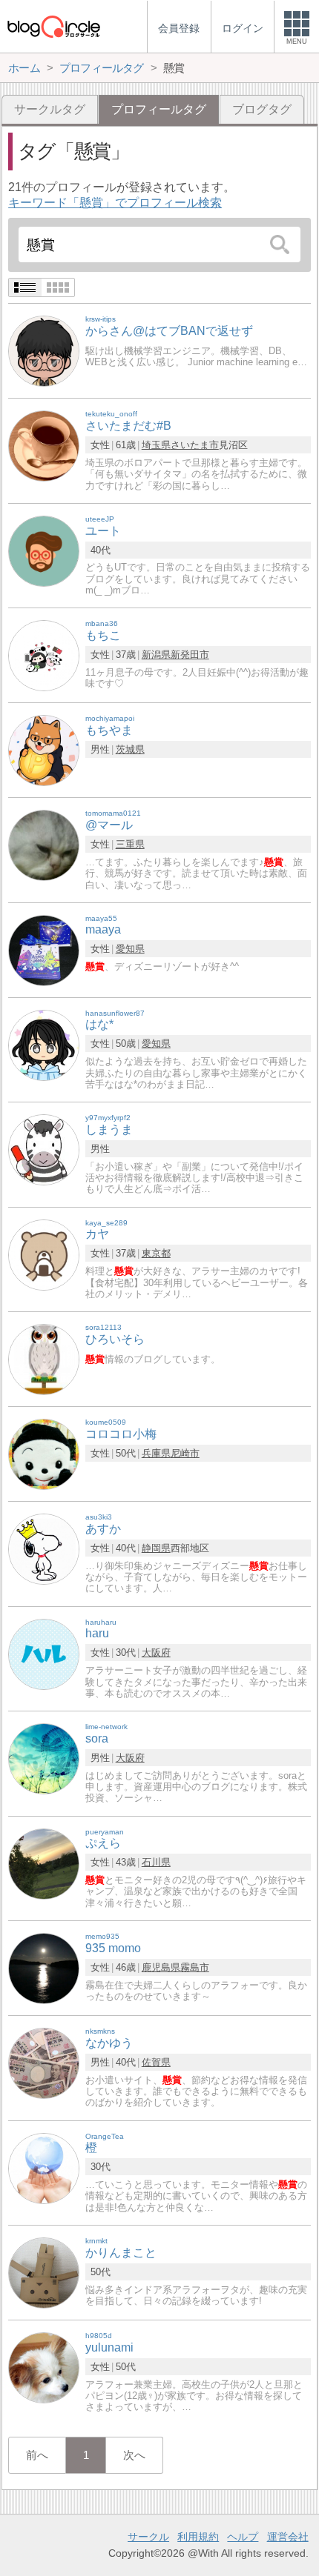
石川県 (156, 1862)
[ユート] (44, 550)
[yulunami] (44, 2367)
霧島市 (195, 1967)
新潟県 (156, 655)
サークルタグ (50, 109)
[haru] (44, 1653)
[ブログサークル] (53, 26)
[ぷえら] (44, 1863)
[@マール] (44, 845)
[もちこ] (44, 655)
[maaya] (44, 949)
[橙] (44, 2167)
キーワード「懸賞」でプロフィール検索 (115, 203)
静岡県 (156, 1548)
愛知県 (130, 949)
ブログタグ (262, 109)
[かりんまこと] (44, 2272)
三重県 (130, 844)
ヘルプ (243, 2537)
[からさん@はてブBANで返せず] (44, 351)
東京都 (156, 1253)
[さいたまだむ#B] (44, 446)
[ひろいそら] (44, 1359)
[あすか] (44, 1549)
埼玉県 (156, 445)
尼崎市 (185, 1453)
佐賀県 (156, 2062)
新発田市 (190, 655)
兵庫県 (156, 1453)
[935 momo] (44, 1967)
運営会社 (288, 2537)
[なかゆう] (44, 2062)
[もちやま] (44, 750)
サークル (148, 2537)
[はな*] (44, 1044)
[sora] (44, 1758)
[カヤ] (44, 1254)
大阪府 (156, 1653)
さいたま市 (195, 445)
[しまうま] (44, 1149)
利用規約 (198, 2537)
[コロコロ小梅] (44, 1454)
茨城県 (130, 749)
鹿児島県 (161, 1967)
